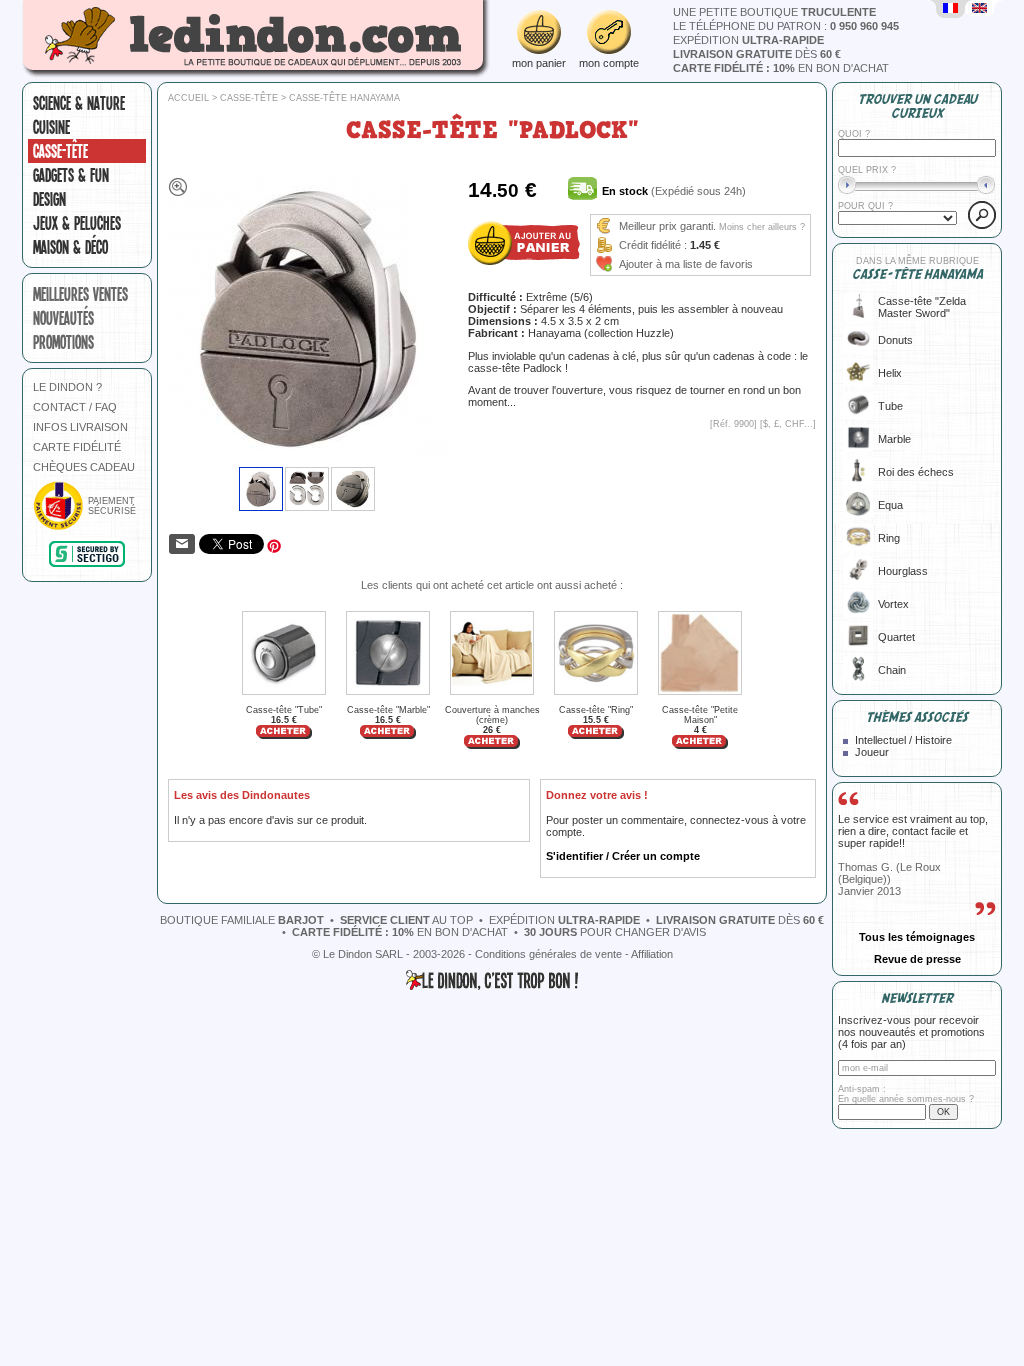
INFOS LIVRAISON (80, 427)
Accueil (188, 98)
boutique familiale (242, 920)
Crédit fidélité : (653, 245)
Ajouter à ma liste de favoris (686, 264)
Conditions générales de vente (548, 954)
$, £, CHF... (788, 424)
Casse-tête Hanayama (344, 98)
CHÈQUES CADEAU (84, 467)
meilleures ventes (80, 294)
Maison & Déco (70, 247)
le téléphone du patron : (786, 26)
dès (757, 54)
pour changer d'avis (615, 932)
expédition (748, 40)
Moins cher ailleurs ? (762, 227)
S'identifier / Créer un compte (623, 856)
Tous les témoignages (917, 937)
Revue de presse (917, 959)
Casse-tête (60, 151)
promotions (63, 342)
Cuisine (51, 127)
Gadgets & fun (71, 175)
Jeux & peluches (77, 223)
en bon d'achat (781, 68)
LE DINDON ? (67, 387)
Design (49, 199)
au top (406, 920)
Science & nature (79, 103)
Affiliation (652, 954)
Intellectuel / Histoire (903, 740)
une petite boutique (774, 12)
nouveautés (63, 318)
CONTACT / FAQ (75, 407)
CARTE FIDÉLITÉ (77, 447)
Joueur (872, 752)
